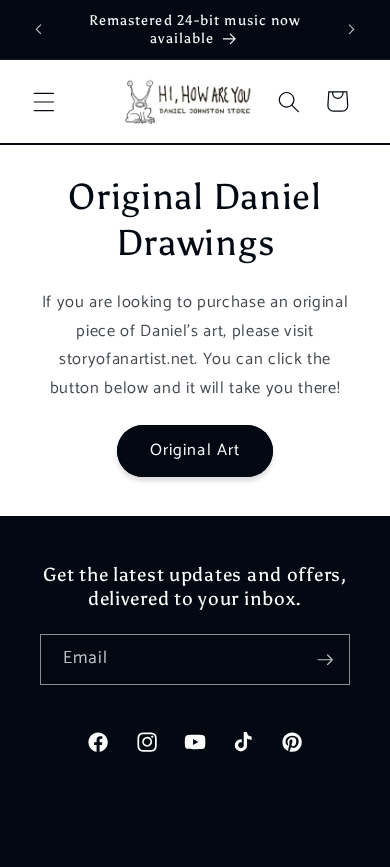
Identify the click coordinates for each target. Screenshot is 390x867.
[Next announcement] (352, 29)
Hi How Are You (162, 848)
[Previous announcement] (39, 29)
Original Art (195, 450)
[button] (44, 101)
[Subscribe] (325, 660)
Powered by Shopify (265, 848)
